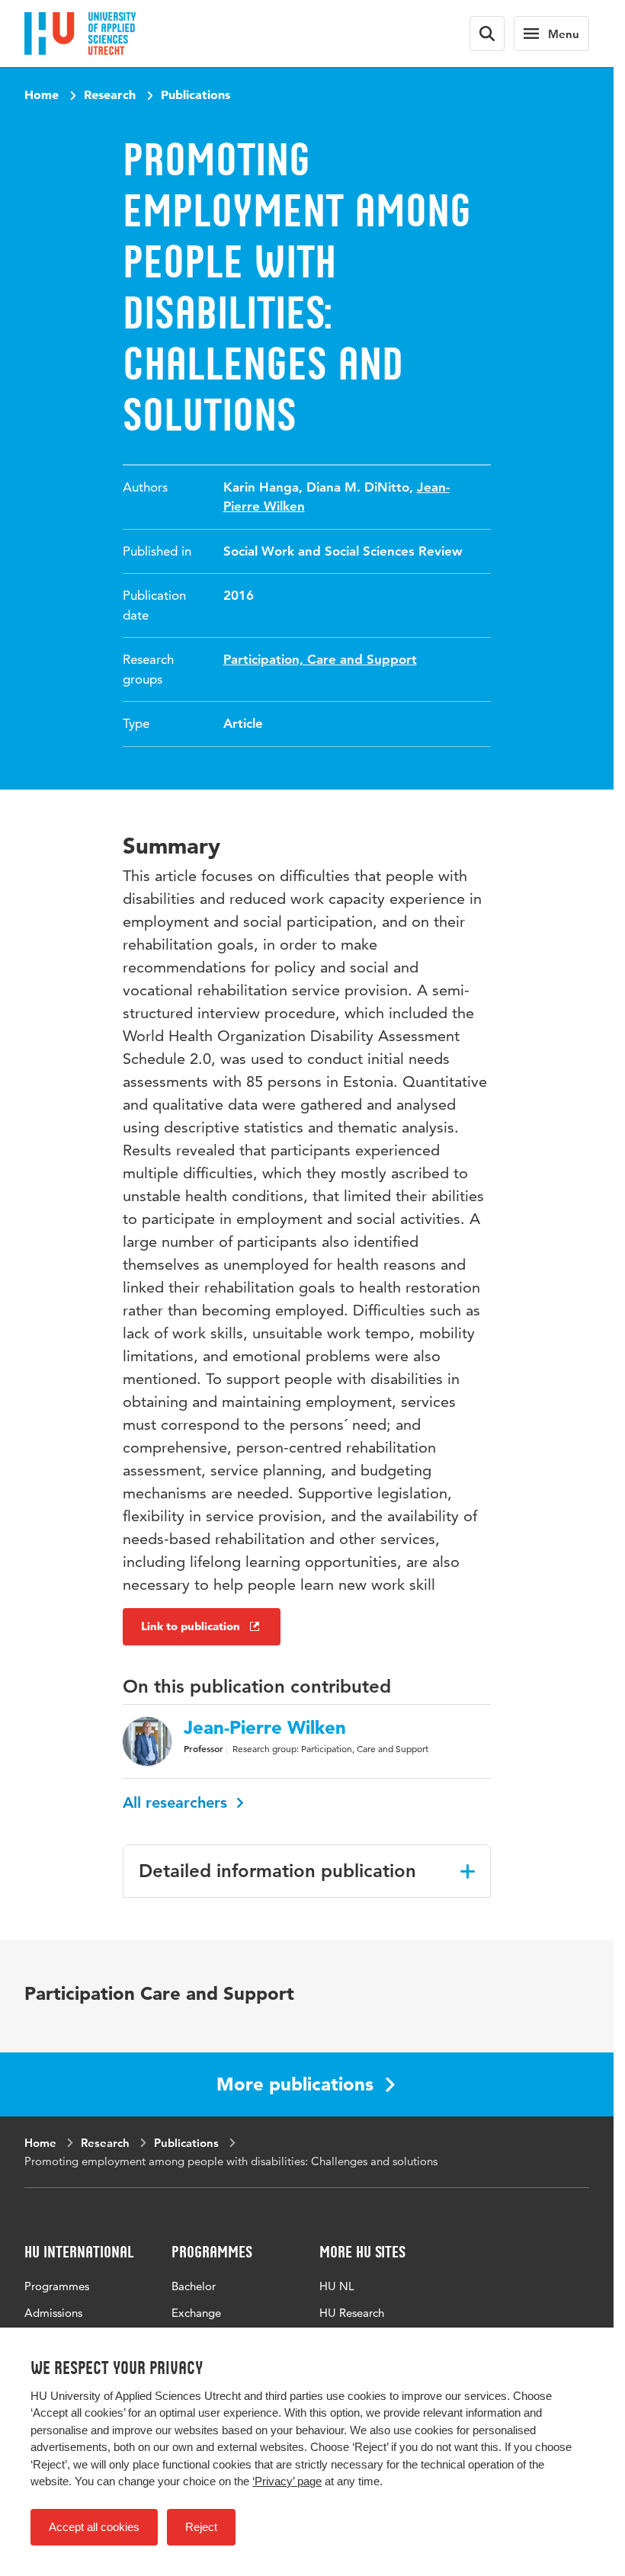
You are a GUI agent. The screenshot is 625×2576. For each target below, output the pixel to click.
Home (42, 95)
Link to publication (191, 1626)
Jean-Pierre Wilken (265, 1728)
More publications (295, 2084)
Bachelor (194, 2286)
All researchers (177, 1802)
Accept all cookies (94, 2527)
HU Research (352, 2313)
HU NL (337, 2286)
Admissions (53, 2313)
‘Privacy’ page (287, 2481)
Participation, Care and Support (320, 659)
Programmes (57, 2286)
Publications (196, 95)
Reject (201, 2527)
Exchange (196, 2313)
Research (110, 95)
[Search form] (487, 34)
